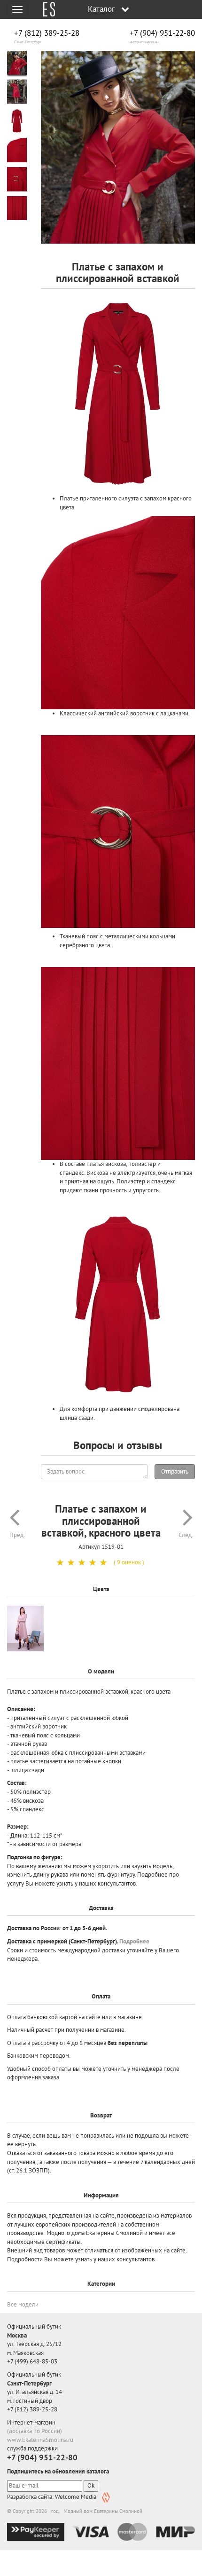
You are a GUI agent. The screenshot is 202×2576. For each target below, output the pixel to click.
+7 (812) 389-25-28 (47, 33)
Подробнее (134, 1941)
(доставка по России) (35, 2431)
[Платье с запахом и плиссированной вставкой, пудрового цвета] (25, 1629)
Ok (91, 2485)
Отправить (175, 1471)
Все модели (23, 2304)
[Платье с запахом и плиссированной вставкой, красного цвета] (118, 147)
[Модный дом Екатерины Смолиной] (46, 9)
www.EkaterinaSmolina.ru (40, 2440)
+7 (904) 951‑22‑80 (162, 33)
